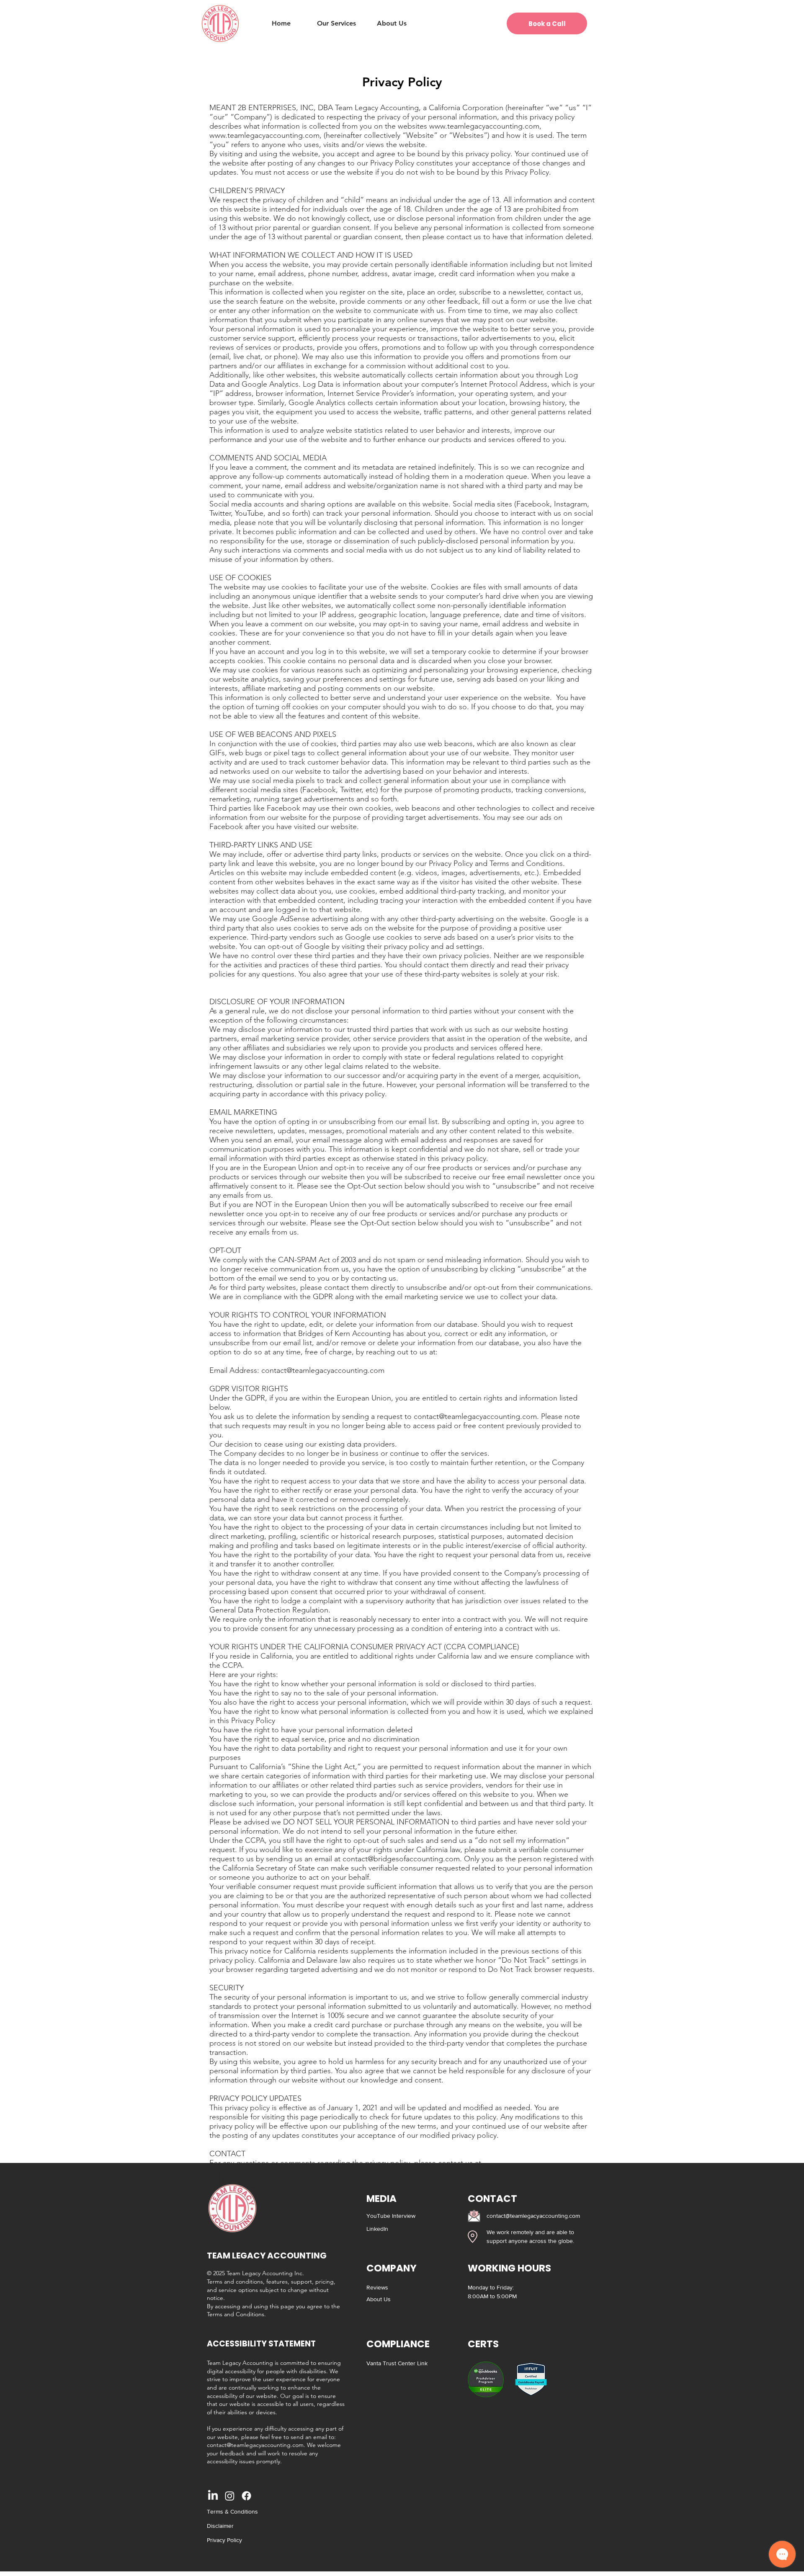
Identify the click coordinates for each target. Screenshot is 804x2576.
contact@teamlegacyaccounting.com (323, 1370)
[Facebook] (246, 2496)
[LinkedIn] (213, 2496)
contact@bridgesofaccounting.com (401, 1859)
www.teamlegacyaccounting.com (484, 126)
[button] (336, 23)
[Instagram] (230, 2496)
